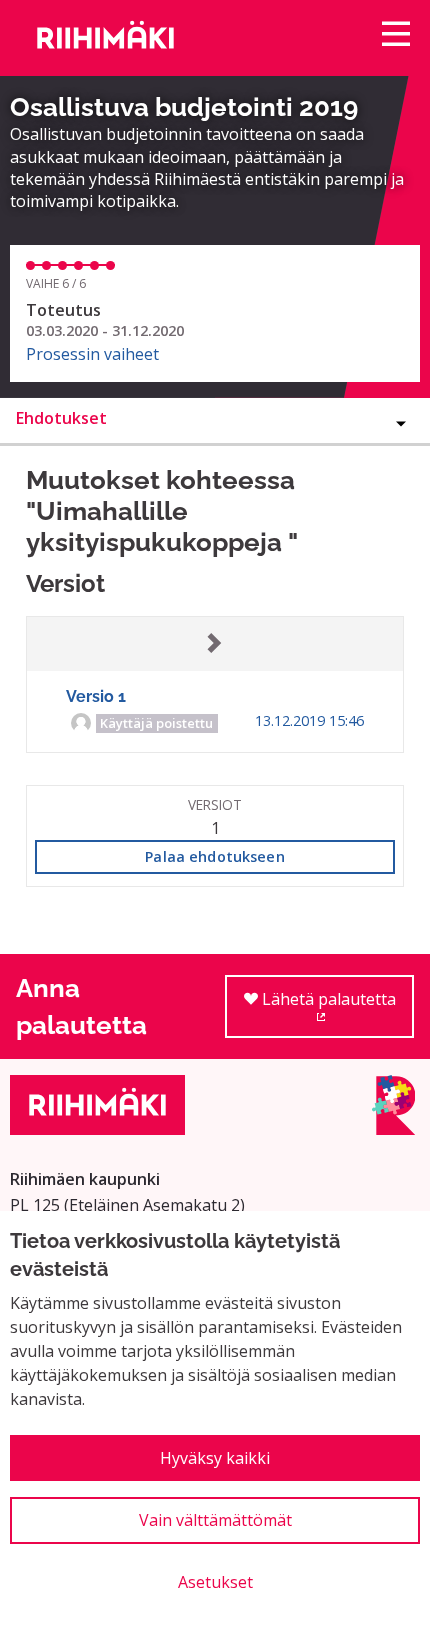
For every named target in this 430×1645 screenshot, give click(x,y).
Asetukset (215, 1582)
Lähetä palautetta (336, 1013)
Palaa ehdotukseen (214, 856)
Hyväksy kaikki (215, 1458)
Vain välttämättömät (215, 1520)
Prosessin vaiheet (92, 354)
